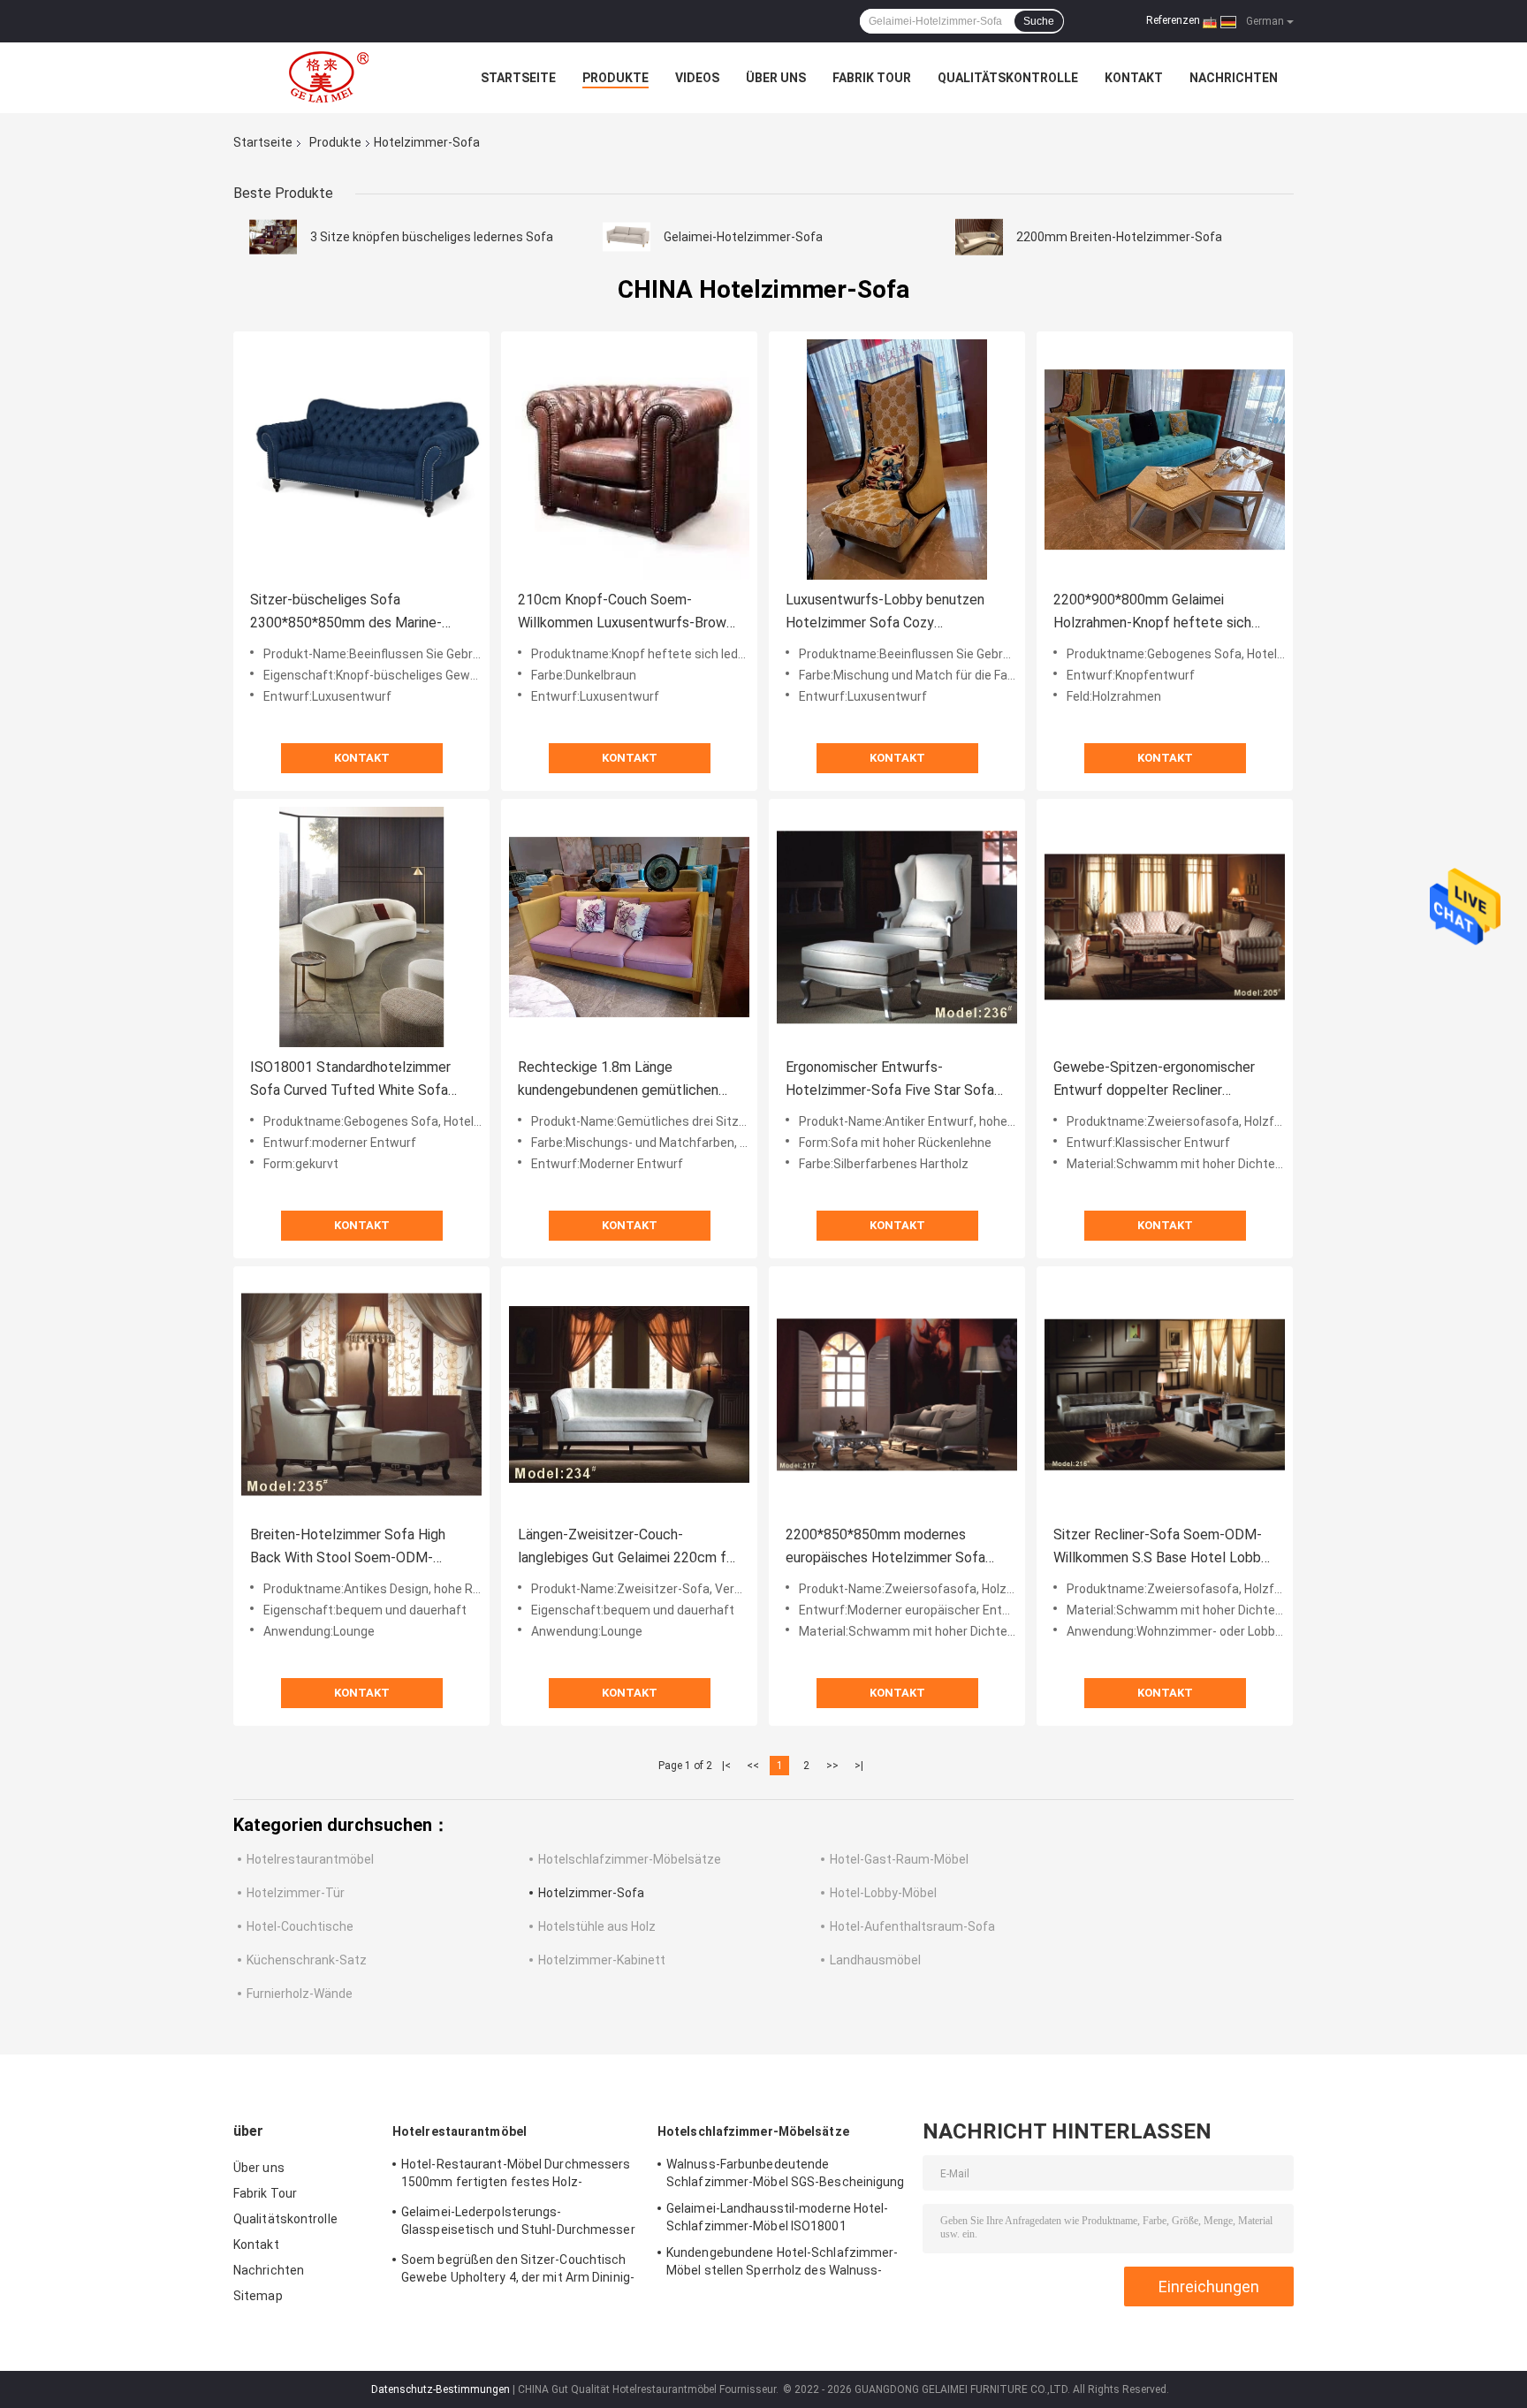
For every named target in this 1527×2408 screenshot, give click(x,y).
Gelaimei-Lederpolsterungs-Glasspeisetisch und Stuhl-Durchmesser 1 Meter (518, 2223)
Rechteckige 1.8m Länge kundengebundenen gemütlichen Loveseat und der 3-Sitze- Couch (621, 1080)
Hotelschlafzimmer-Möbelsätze (630, 1859)
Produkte (615, 78)
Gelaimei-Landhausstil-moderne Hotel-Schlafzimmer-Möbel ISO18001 (778, 2217)
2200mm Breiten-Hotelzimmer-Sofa (1119, 237)
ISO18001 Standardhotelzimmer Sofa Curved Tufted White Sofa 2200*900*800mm (350, 1080)
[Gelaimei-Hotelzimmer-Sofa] (627, 237)
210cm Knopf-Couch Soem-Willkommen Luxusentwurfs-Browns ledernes (629, 613)
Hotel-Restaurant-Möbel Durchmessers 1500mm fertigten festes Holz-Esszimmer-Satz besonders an (516, 2176)
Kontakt (1134, 78)
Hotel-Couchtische (300, 1926)
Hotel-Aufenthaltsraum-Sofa (912, 1926)
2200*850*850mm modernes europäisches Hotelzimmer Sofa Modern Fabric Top (885, 1548)
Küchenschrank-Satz (307, 1960)
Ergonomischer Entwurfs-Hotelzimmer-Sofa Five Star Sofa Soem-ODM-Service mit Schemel (890, 1080)
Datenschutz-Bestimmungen (441, 2389)
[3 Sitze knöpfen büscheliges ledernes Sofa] (273, 237)
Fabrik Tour (872, 78)
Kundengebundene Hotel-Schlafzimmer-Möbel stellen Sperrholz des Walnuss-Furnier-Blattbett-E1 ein (782, 2264)
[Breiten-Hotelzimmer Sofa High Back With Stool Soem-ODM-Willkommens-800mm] (361, 1394)
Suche (1039, 21)
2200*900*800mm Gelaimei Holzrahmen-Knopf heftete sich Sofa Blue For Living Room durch (1154, 613)
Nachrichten (1234, 78)
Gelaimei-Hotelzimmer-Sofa (743, 237)
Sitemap (258, 2296)
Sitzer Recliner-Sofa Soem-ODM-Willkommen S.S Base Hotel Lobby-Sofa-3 (1163, 1548)
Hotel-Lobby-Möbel (883, 1893)
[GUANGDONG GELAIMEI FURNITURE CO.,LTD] (330, 78)
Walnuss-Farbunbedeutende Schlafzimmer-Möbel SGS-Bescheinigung (786, 2173)
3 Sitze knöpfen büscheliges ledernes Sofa (432, 237)
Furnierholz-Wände (300, 1994)
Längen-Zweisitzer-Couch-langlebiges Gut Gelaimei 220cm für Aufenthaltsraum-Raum (628, 1548)
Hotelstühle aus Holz (597, 1926)
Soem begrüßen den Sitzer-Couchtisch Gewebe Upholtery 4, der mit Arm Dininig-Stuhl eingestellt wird (518, 2271)
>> (832, 1766)
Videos (697, 78)
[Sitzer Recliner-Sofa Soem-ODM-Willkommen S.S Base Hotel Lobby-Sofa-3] (1165, 1394)
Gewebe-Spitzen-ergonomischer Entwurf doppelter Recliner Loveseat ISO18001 (1154, 1080)
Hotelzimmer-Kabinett (602, 1960)
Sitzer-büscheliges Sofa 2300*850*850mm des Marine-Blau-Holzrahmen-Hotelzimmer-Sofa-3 (348, 613)
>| (859, 1766)
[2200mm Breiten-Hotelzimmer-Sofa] (979, 237)
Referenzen (1173, 20)
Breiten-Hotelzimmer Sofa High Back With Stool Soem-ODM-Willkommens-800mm (348, 1548)
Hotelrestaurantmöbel (310, 1859)
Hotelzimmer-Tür (296, 1893)
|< (726, 1766)
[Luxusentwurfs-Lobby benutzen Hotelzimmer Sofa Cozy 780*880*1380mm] (897, 460)
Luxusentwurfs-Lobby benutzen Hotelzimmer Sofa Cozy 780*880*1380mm (885, 613)
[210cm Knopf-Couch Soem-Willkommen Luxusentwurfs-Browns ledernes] (629, 460)
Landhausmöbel (875, 1960)
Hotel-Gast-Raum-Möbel (899, 1859)
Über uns (776, 78)
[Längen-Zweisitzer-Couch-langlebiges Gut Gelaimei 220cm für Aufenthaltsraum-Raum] (629, 1394)
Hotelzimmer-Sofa (591, 1893)
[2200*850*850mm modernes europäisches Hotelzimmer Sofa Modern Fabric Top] (897, 1394)
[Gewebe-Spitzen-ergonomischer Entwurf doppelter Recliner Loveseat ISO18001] (1165, 927)
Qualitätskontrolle (1008, 78)
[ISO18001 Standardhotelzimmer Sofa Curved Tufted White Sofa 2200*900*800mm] (361, 927)
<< (753, 1766)
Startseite (518, 78)
